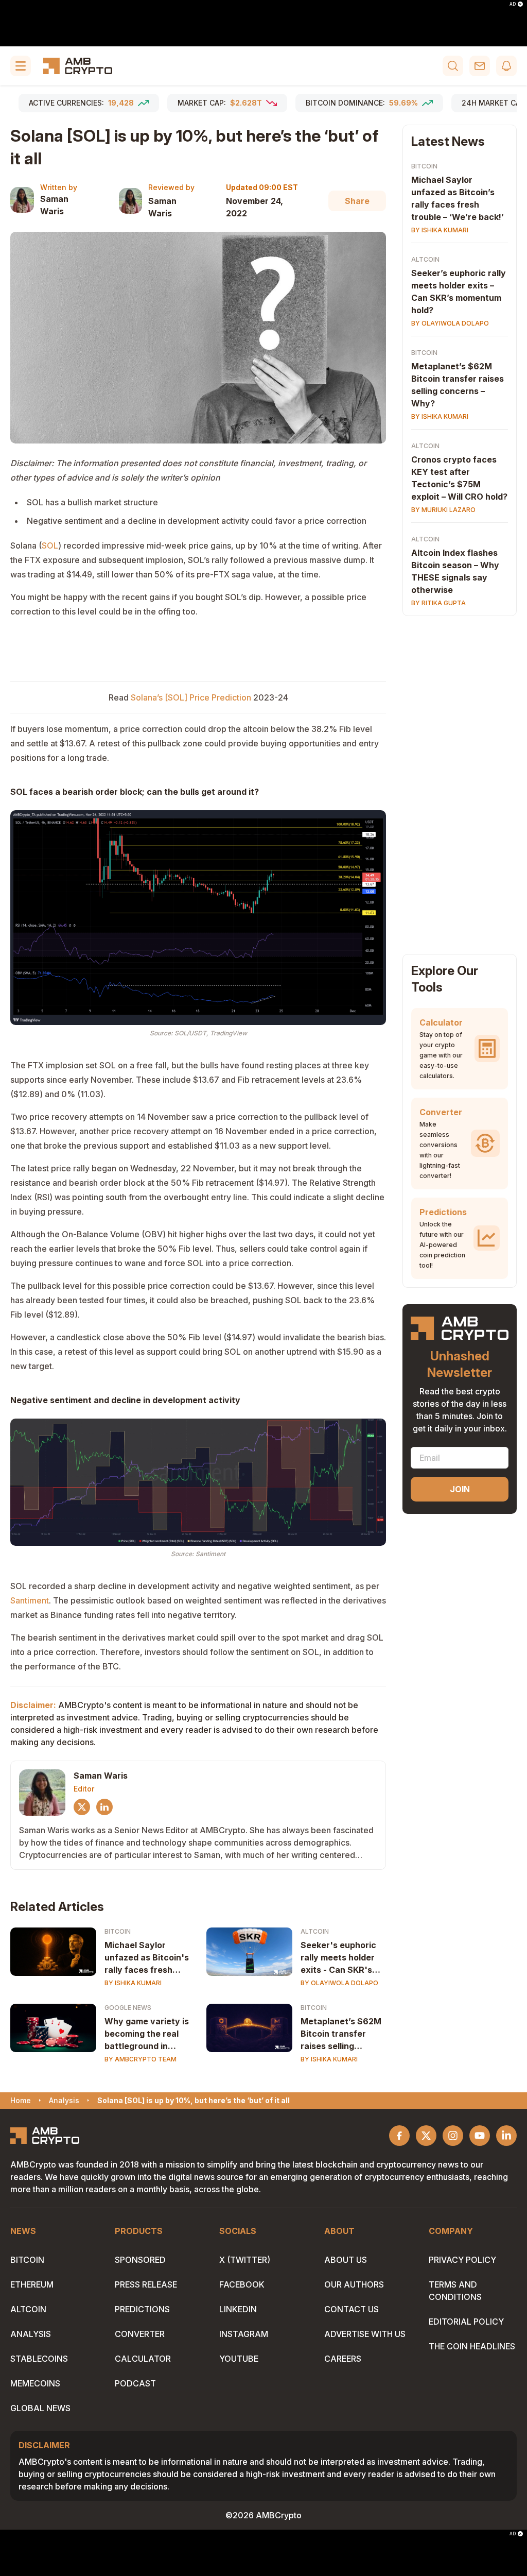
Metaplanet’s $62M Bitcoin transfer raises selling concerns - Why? (341, 2034)
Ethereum (32, 2284)
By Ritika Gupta (438, 603)
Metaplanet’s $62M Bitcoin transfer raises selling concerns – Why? (458, 385)
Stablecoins (39, 2359)
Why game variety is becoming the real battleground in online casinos (147, 2034)
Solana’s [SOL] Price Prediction (191, 697)
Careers (343, 2359)
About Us (346, 2260)
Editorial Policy (466, 2322)
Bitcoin (118, 1931)
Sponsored (140, 2260)
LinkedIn (238, 2309)
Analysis (31, 2334)
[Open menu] (21, 66)
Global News (40, 2408)
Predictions (142, 2309)
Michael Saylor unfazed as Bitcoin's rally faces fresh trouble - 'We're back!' (147, 1958)
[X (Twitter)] (82, 1807)
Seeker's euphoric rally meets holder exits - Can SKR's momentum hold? (338, 1958)
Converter (140, 2334)
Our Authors (354, 2284)
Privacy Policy (462, 2260)
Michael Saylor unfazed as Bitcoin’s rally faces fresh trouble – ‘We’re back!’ (458, 198)
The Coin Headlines (472, 2346)
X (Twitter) (245, 2260)
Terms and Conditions (455, 2291)
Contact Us (352, 2309)
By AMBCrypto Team (140, 2059)
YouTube (239, 2359)
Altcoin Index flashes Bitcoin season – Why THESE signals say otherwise (455, 571)
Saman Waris (54, 205)
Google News (128, 2008)
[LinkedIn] (104, 1807)
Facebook (242, 2284)
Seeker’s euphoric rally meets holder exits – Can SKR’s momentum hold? (459, 292)
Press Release (146, 2284)
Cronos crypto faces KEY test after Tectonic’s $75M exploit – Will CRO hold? (459, 478)
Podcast (135, 2383)
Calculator (143, 2359)
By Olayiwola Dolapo (339, 1983)
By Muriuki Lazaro (443, 510)
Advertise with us (365, 2334)
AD (513, 4)
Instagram (244, 2334)
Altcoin (315, 1931)
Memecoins (35, 2383)
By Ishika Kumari (133, 1983)
